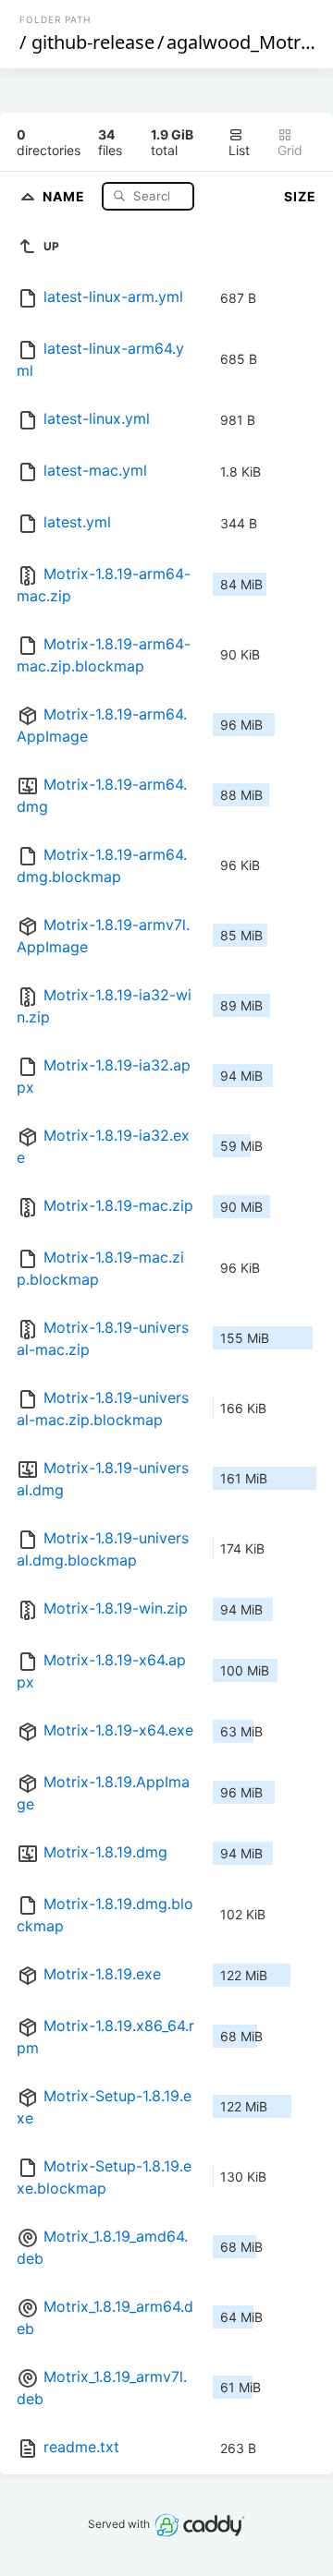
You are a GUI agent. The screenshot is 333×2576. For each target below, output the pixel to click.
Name (66, 195)
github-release (93, 42)
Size (300, 196)
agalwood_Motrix (241, 42)
